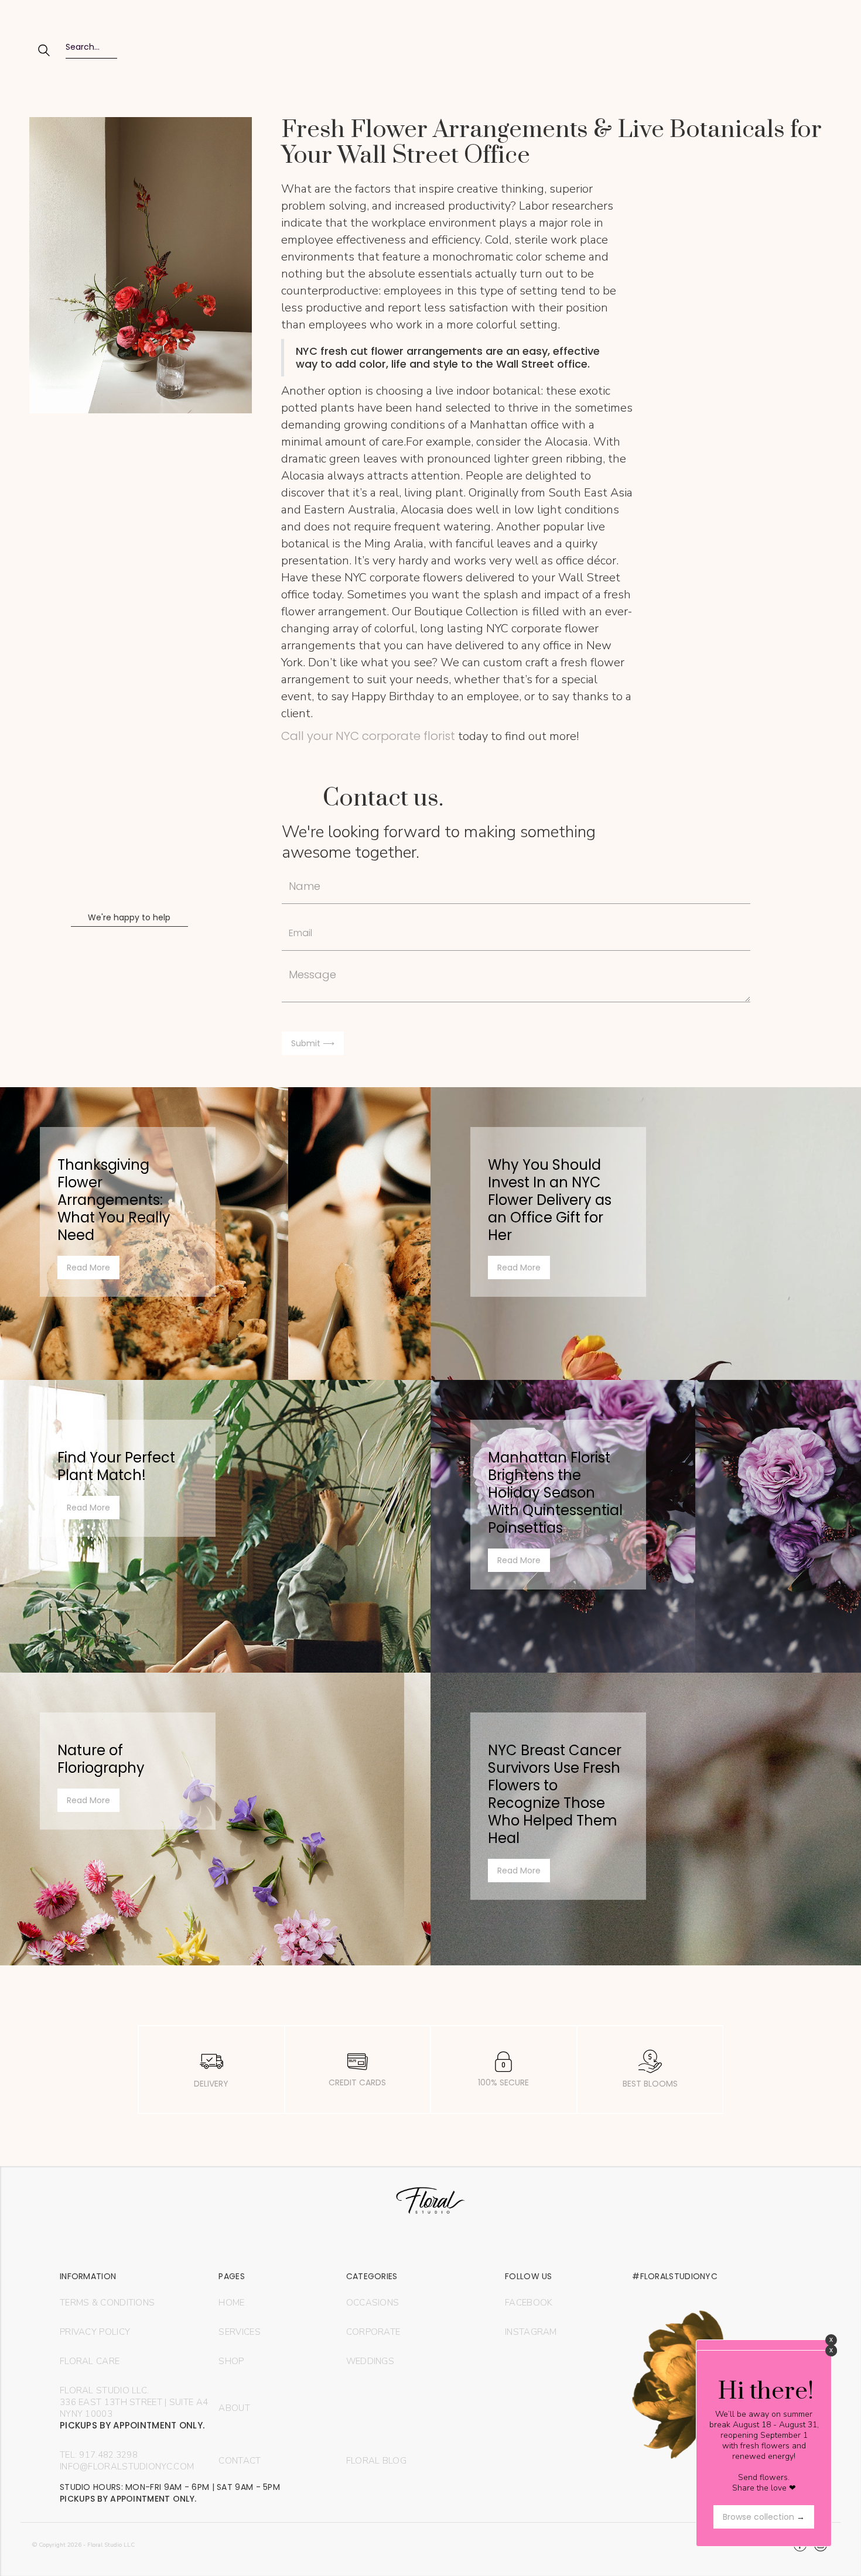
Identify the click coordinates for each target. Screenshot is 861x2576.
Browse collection (764, 2517)
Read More (88, 1268)
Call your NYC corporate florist (368, 736)
